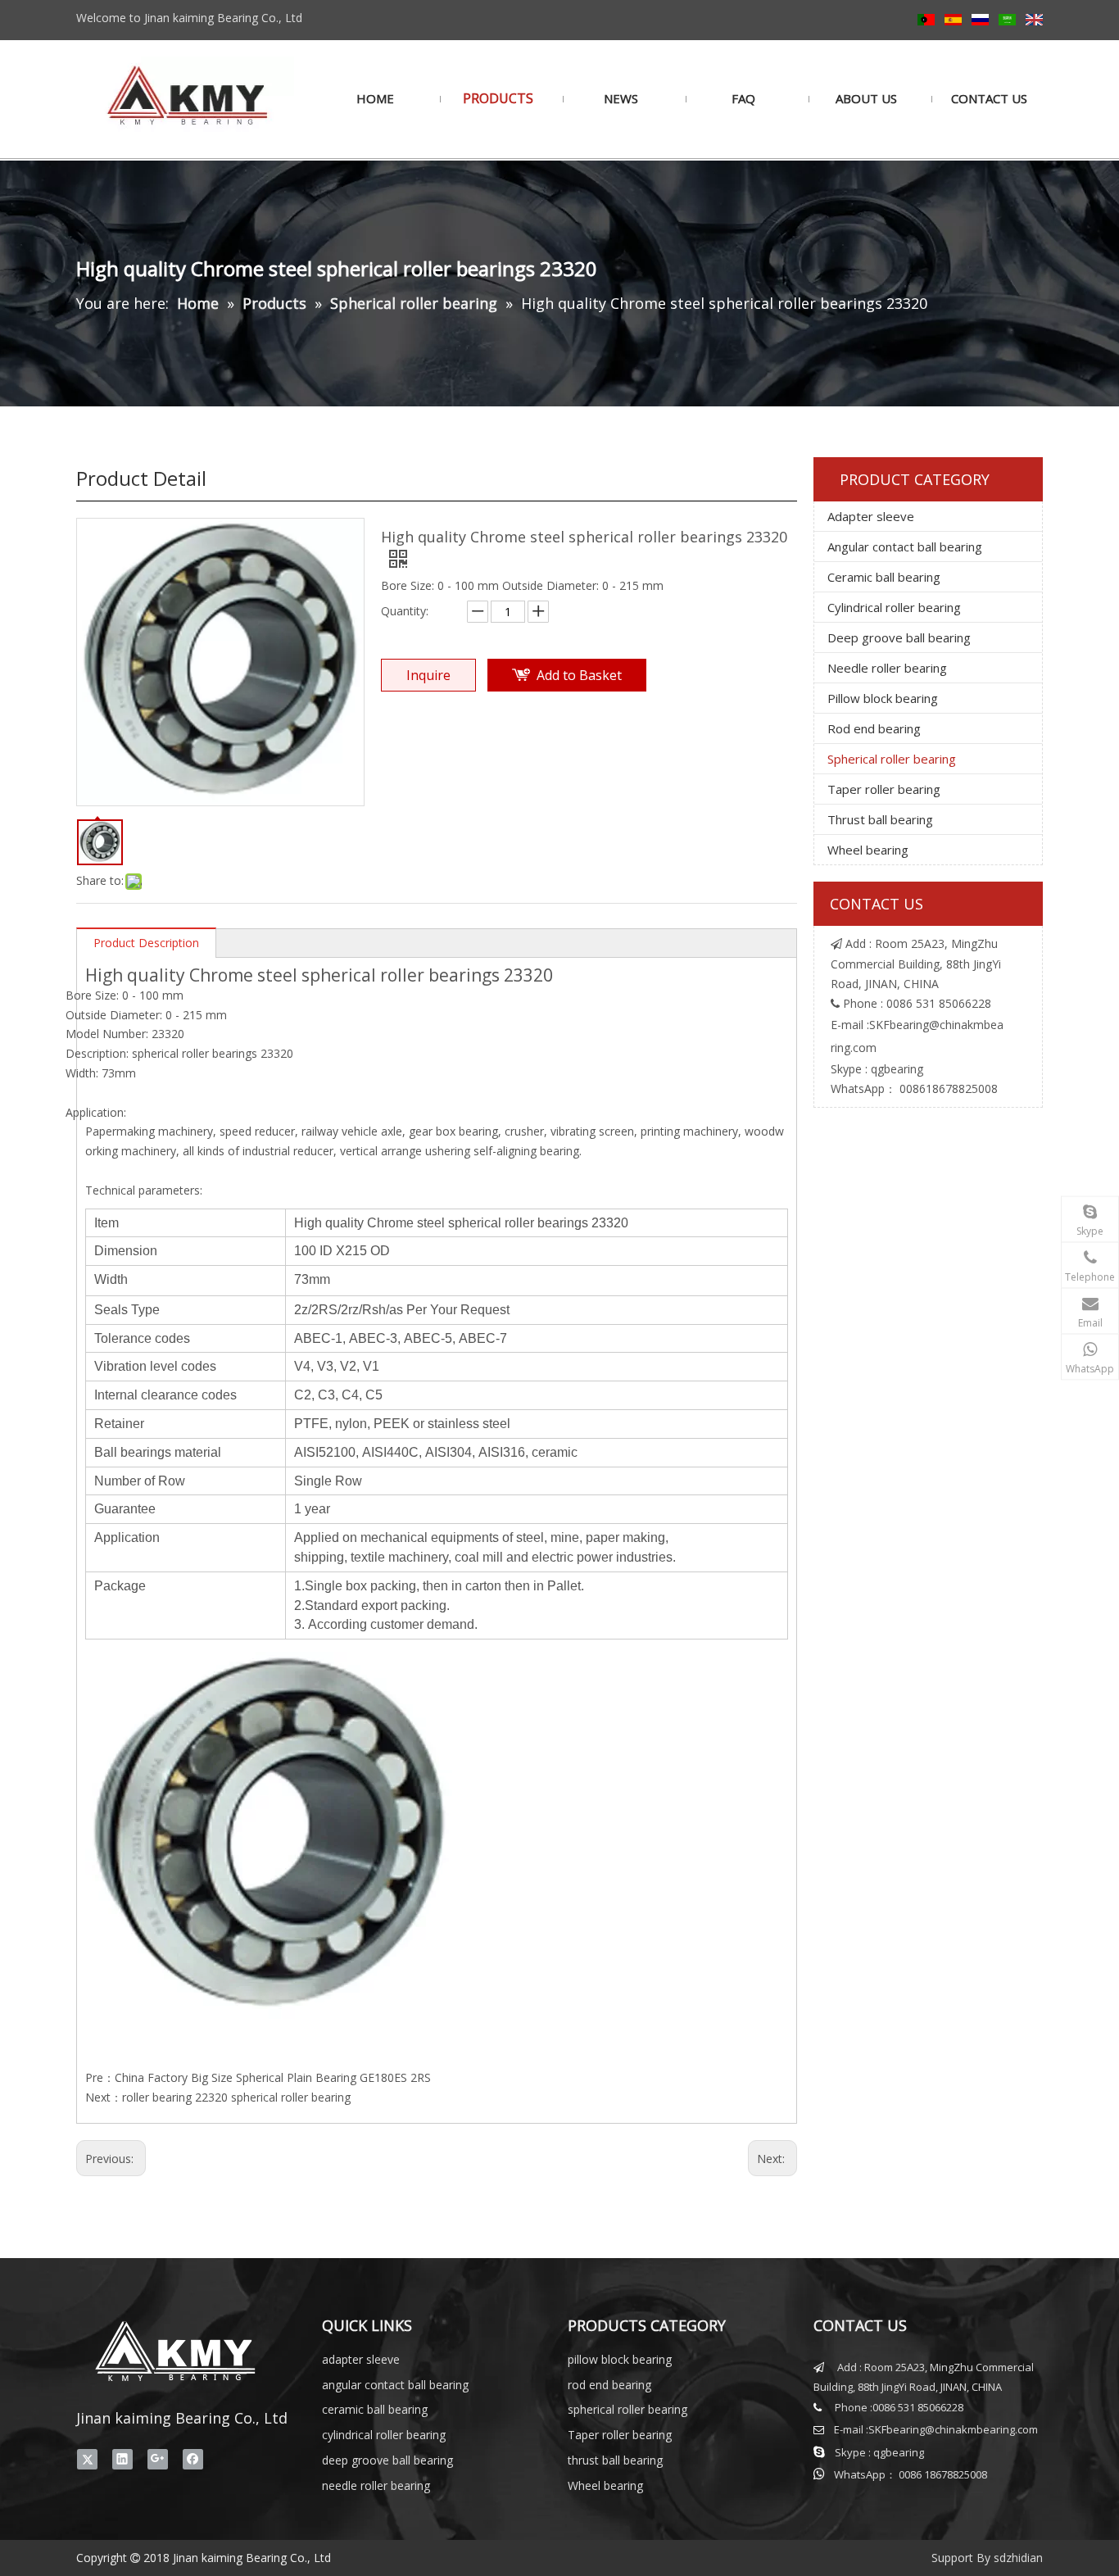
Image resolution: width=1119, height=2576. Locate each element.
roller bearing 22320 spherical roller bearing (236, 2097)
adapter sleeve (361, 2359)
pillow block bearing (620, 2359)
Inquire (428, 675)
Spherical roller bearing (892, 759)
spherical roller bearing (627, 2409)
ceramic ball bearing (375, 2409)
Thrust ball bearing (880, 819)
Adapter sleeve (871, 516)
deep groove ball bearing (387, 2460)
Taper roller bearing (884, 789)
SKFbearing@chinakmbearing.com (953, 2429)
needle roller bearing (376, 2485)
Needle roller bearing (887, 668)
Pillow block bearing (883, 698)
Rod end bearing (874, 728)
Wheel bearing (868, 850)
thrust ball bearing (615, 2460)
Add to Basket (579, 675)
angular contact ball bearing (395, 2385)
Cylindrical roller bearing (894, 607)
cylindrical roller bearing (384, 2435)
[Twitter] (87, 2459)
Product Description (146, 943)
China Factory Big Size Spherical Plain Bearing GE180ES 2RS (273, 2077)
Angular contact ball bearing (905, 546)
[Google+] (158, 2459)
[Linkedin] (122, 2459)
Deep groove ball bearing (899, 637)
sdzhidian (1018, 2558)
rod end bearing (609, 2385)
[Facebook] (193, 2459)
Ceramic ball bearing (884, 577)
